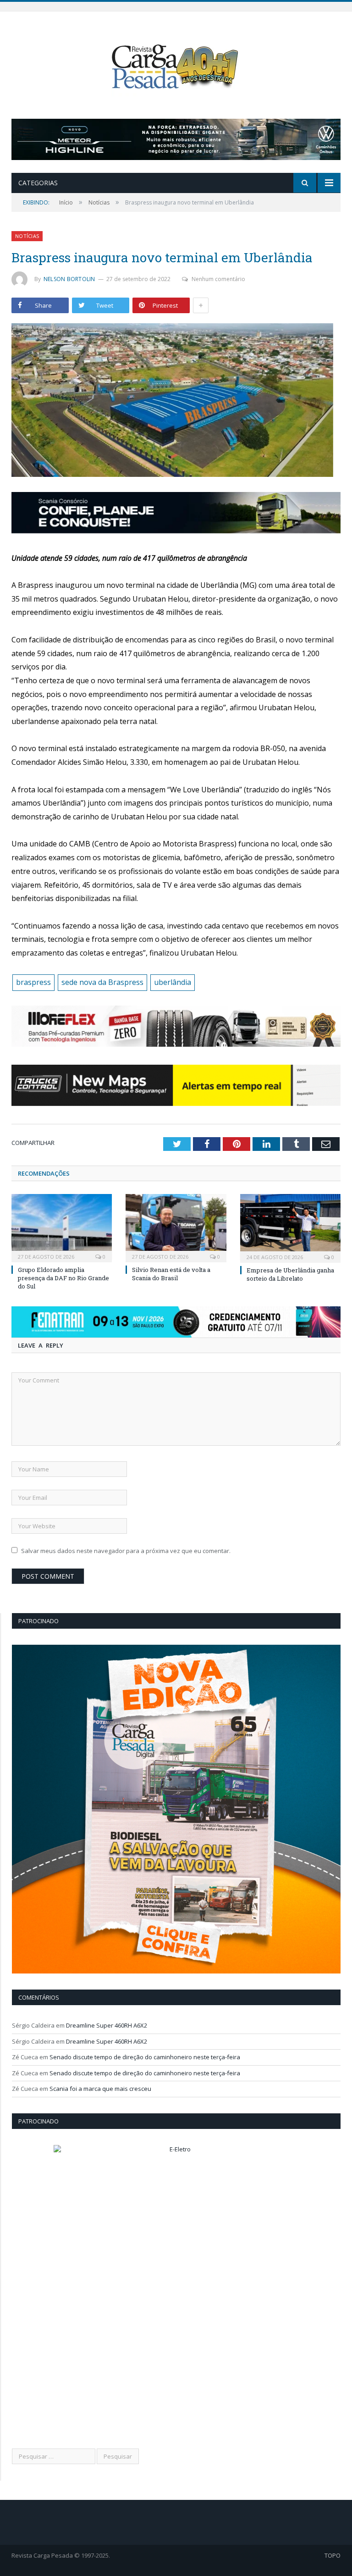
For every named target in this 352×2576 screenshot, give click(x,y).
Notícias (27, 236)
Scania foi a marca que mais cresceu (100, 2089)
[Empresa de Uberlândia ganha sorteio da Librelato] (290, 1227)
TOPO (333, 2555)
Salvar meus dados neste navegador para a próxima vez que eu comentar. (126, 1551)
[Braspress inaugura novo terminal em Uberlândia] (176, 401)
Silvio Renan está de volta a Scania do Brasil (171, 1274)
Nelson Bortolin (69, 279)
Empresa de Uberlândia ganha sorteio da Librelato (290, 1274)
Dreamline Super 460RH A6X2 (107, 2025)
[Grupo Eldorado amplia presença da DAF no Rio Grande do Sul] (62, 1227)
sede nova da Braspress (102, 982)
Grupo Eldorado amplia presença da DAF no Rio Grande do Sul (63, 1278)
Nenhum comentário (218, 279)
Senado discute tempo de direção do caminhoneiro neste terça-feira (145, 2057)
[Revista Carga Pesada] (176, 66)
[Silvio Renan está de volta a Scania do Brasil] (176, 1227)
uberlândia (173, 982)
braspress (33, 982)
